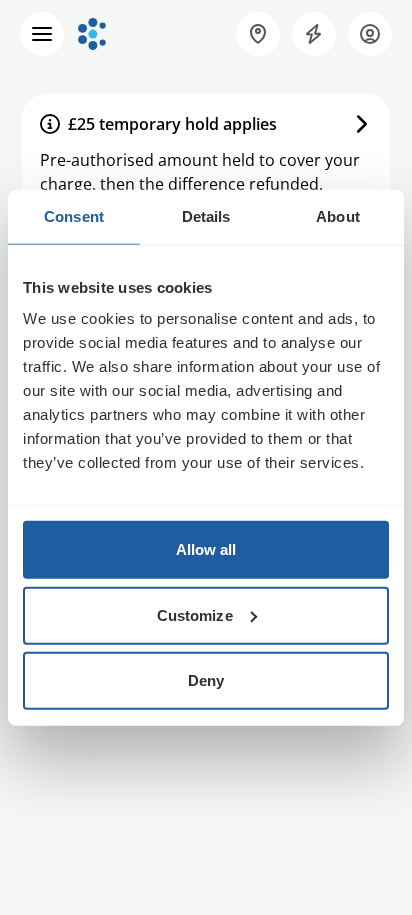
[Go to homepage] (92, 34)
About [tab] (338, 215)
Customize (195, 614)
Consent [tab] (74, 215)
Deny (206, 680)
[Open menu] (42, 34)
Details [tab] (206, 215)
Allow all (206, 549)
